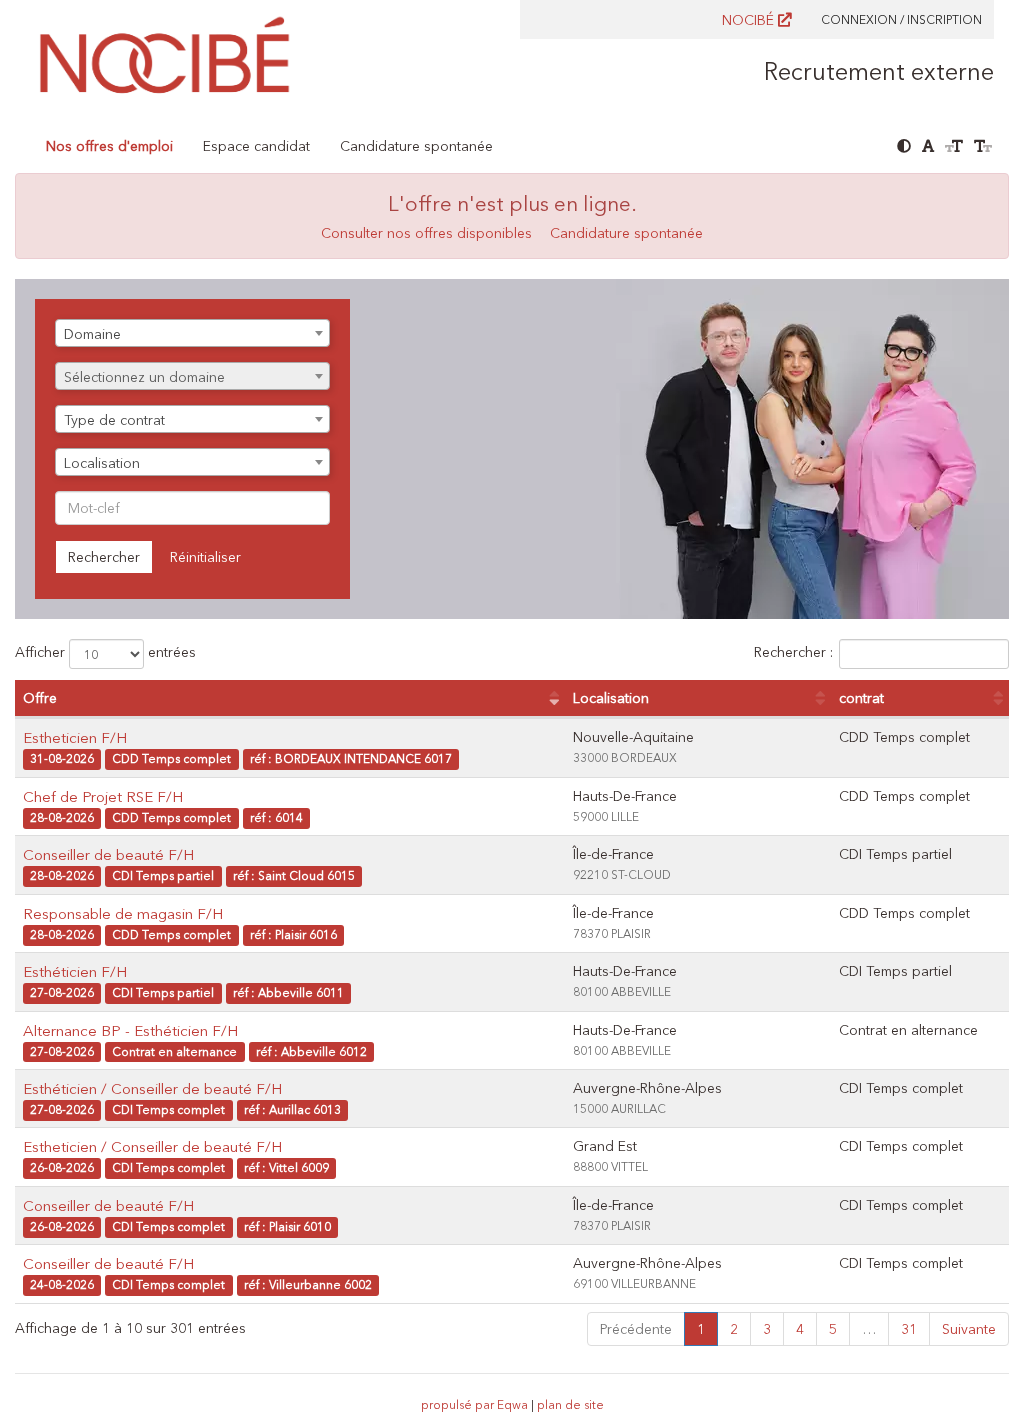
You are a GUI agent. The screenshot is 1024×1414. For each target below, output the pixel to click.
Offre (40, 698)
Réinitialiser (205, 557)
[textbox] (192, 377)
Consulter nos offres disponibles (426, 233)
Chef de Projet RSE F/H (103, 796)
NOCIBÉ (750, 20)
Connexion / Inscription (901, 19)
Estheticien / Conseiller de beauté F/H (152, 1146)
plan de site (570, 1404)
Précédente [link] (636, 1329)
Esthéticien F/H (75, 971)
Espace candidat (256, 146)
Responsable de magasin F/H (123, 913)
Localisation (611, 698)
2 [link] (734, 1329)
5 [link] (833, 1329)
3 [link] (767, 1329)
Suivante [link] (969, 1329)
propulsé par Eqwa (476, 1404)
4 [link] (800, 1329)
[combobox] (192, 333)
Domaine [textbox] (92, 334)
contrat (861, 698)
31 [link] (909, 1329)
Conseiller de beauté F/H (108, 854)
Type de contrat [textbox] (114, 420)
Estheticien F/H (75, 737)
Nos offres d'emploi (109, 146)
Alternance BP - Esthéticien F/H (130, 1030)
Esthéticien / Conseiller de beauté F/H (152, 1088)
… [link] (869, 1329)
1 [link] (701, 1329)
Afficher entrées (105, 653)
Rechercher (104, 557)
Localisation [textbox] (102, 463)
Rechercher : (793, 653)
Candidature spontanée (416, 146)
